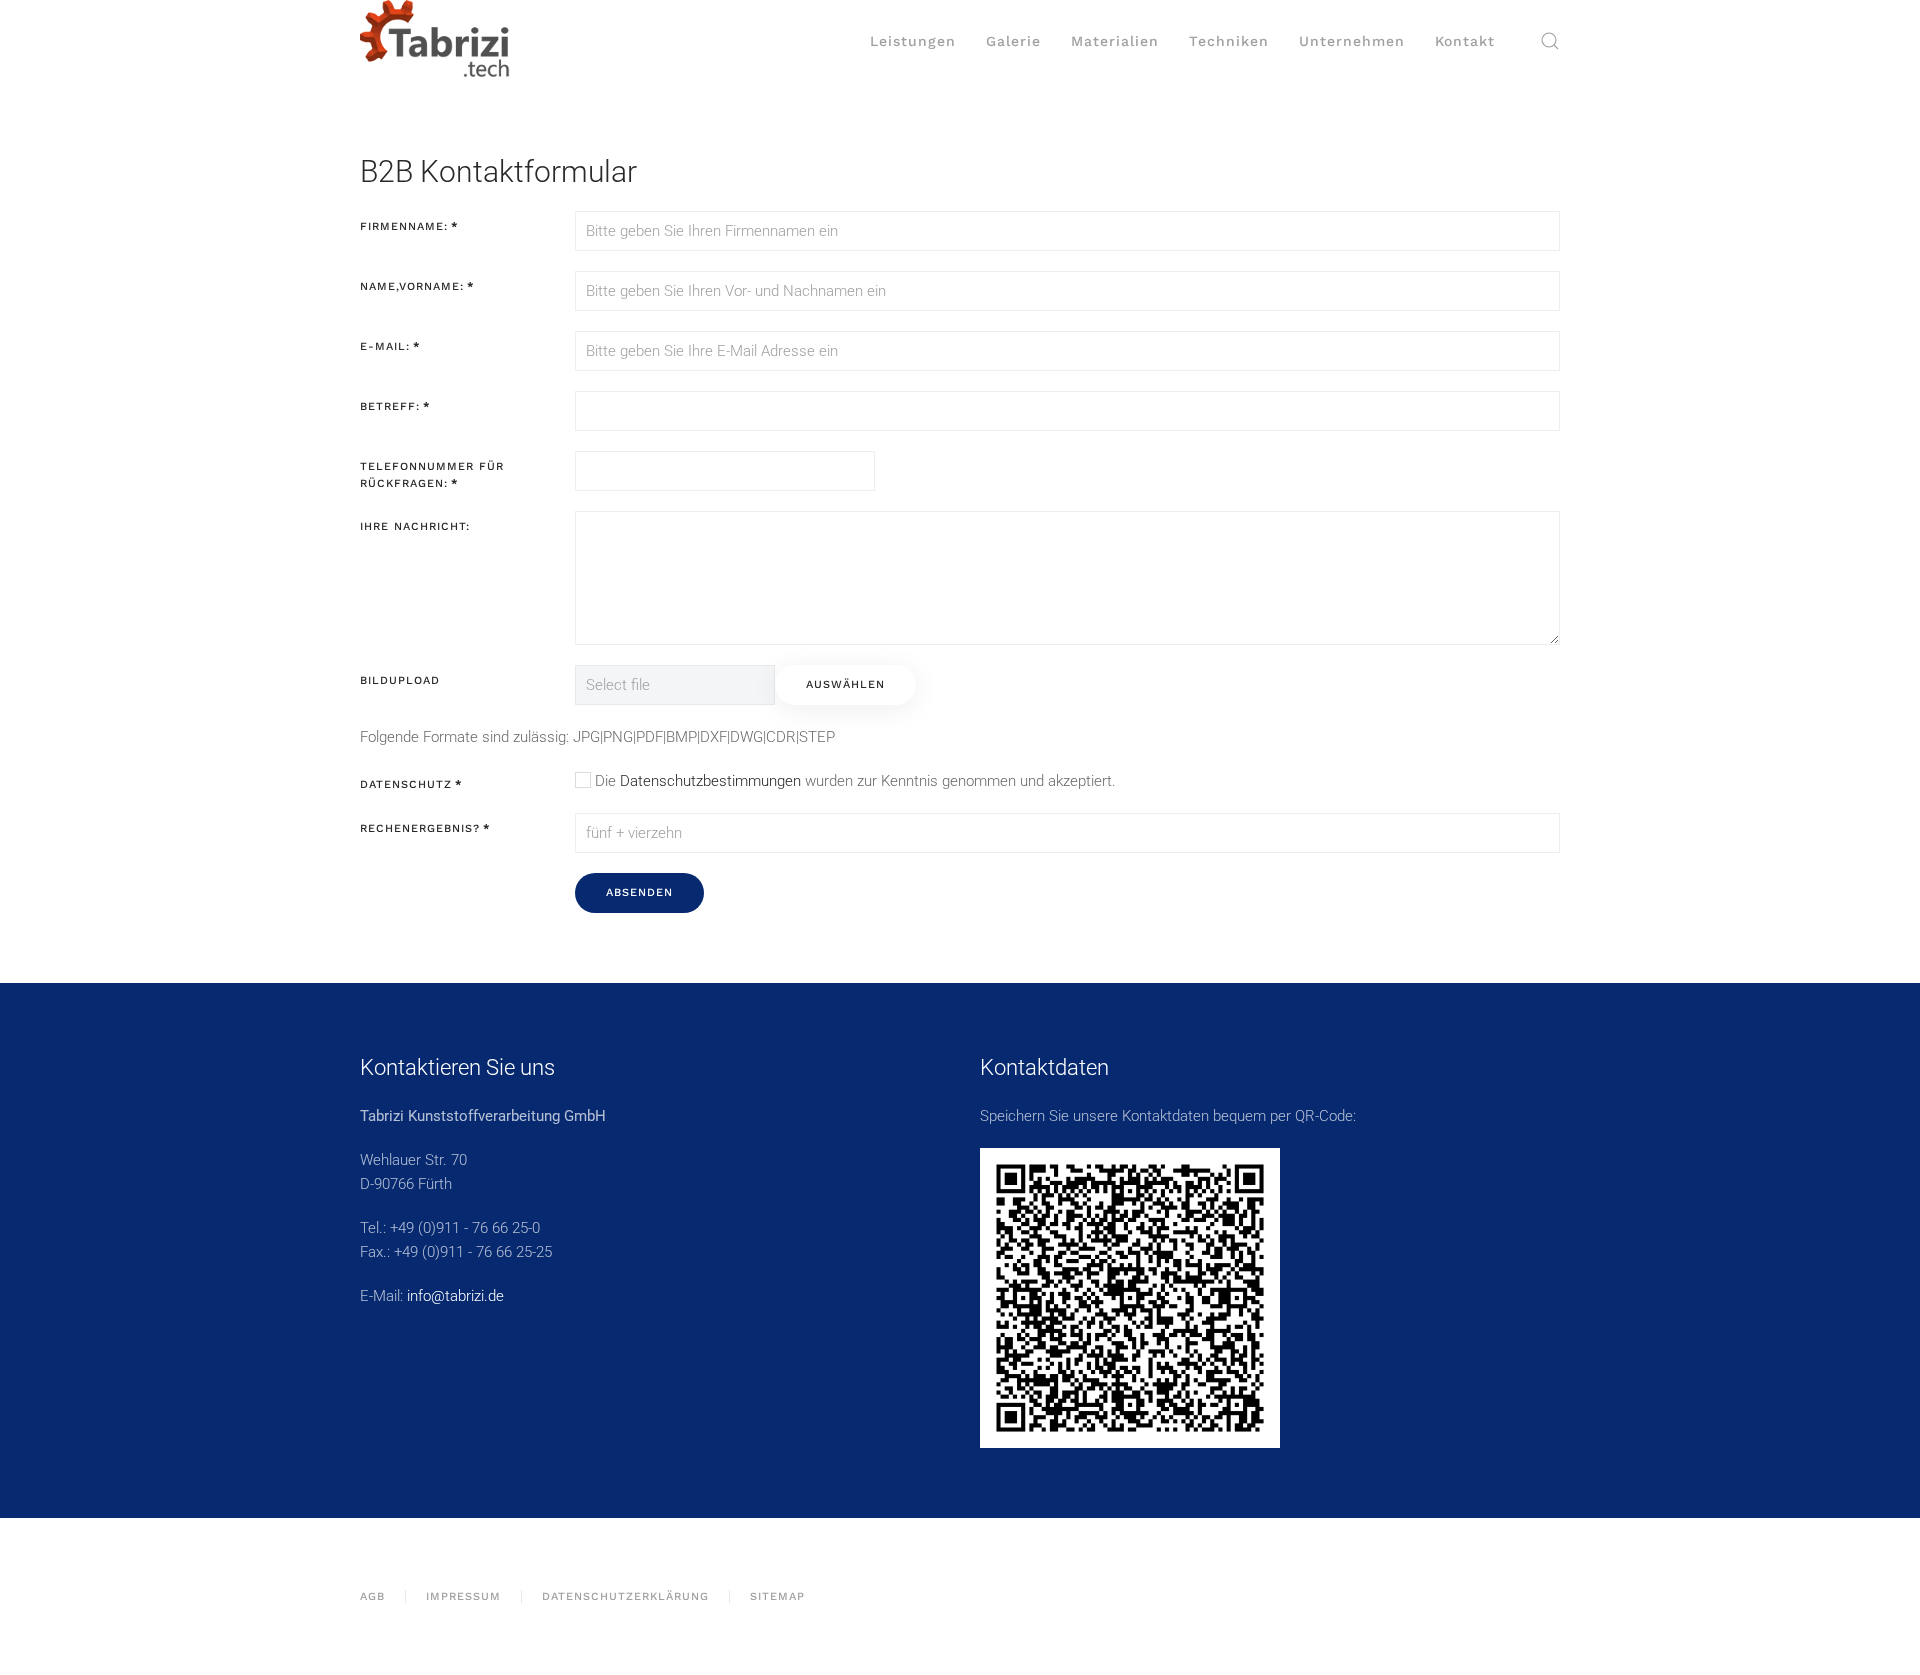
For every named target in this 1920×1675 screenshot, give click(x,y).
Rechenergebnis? (425, 828)
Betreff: (395, 406)
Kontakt (1465, 41)
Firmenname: (409, 226)
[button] (1550, 41)
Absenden (639, 892)
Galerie (1013, 41)
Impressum (463, 1596)
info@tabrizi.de (455, 1296)
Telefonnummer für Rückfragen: (432, 475)
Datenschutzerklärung (625, 1596)
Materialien (1115, 41)
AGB (372, 1596)
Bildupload (400, 680)
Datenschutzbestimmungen (710, 781)
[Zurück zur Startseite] (435, 41)
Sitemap (777, 1596)
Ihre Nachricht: (415, 526)
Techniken (1229, 41)
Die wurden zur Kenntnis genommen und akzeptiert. (853, 781)
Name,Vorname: (417, 286)
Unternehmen (1352, 41)
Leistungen (913, 41)
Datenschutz (411, 784)
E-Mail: (390, 346)
